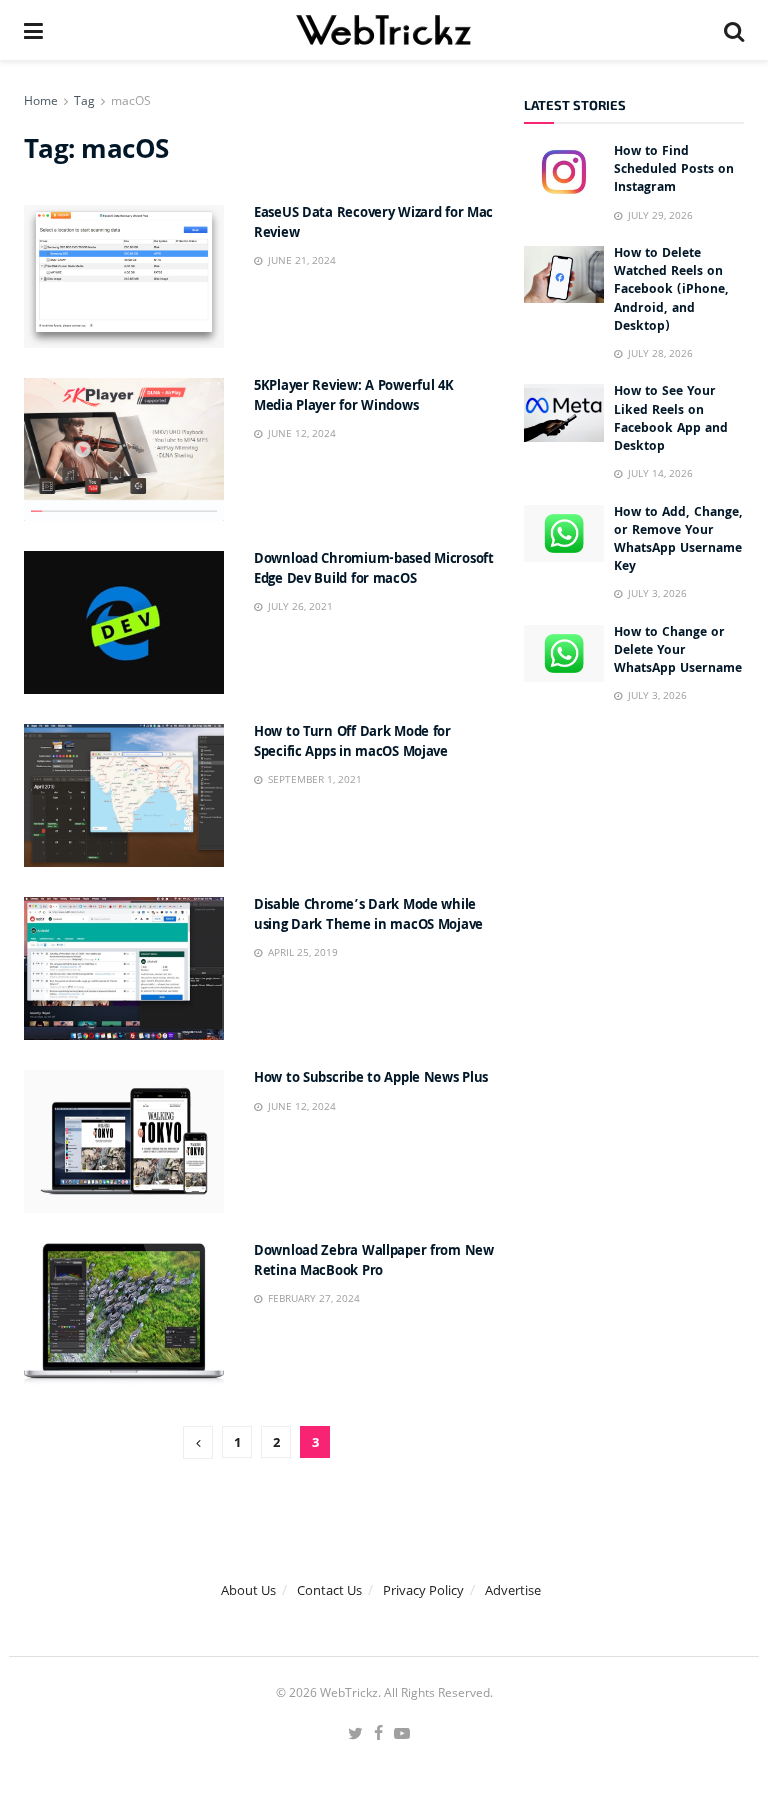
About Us (248, 1590)
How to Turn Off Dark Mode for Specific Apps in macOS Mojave (352, 743)
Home (41, 100)
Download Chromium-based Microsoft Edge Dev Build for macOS (374, 570)
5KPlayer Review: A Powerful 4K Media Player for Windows (354, 397)
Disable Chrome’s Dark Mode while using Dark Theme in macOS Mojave (368, 916)
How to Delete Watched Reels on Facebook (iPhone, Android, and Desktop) (671, 291)
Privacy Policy (423, 1590)
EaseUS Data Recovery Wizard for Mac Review (373, 224)
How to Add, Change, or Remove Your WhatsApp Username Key (678, 541)
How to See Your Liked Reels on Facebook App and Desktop (671, 420)
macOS (131, 100)
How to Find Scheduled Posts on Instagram (674, 170)
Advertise (513, 1590)
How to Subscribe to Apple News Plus (371, 1079)
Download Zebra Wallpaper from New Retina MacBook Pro (374, 1262)
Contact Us (329, 1590)
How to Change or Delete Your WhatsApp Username (678, 651)
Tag (84, 100)
